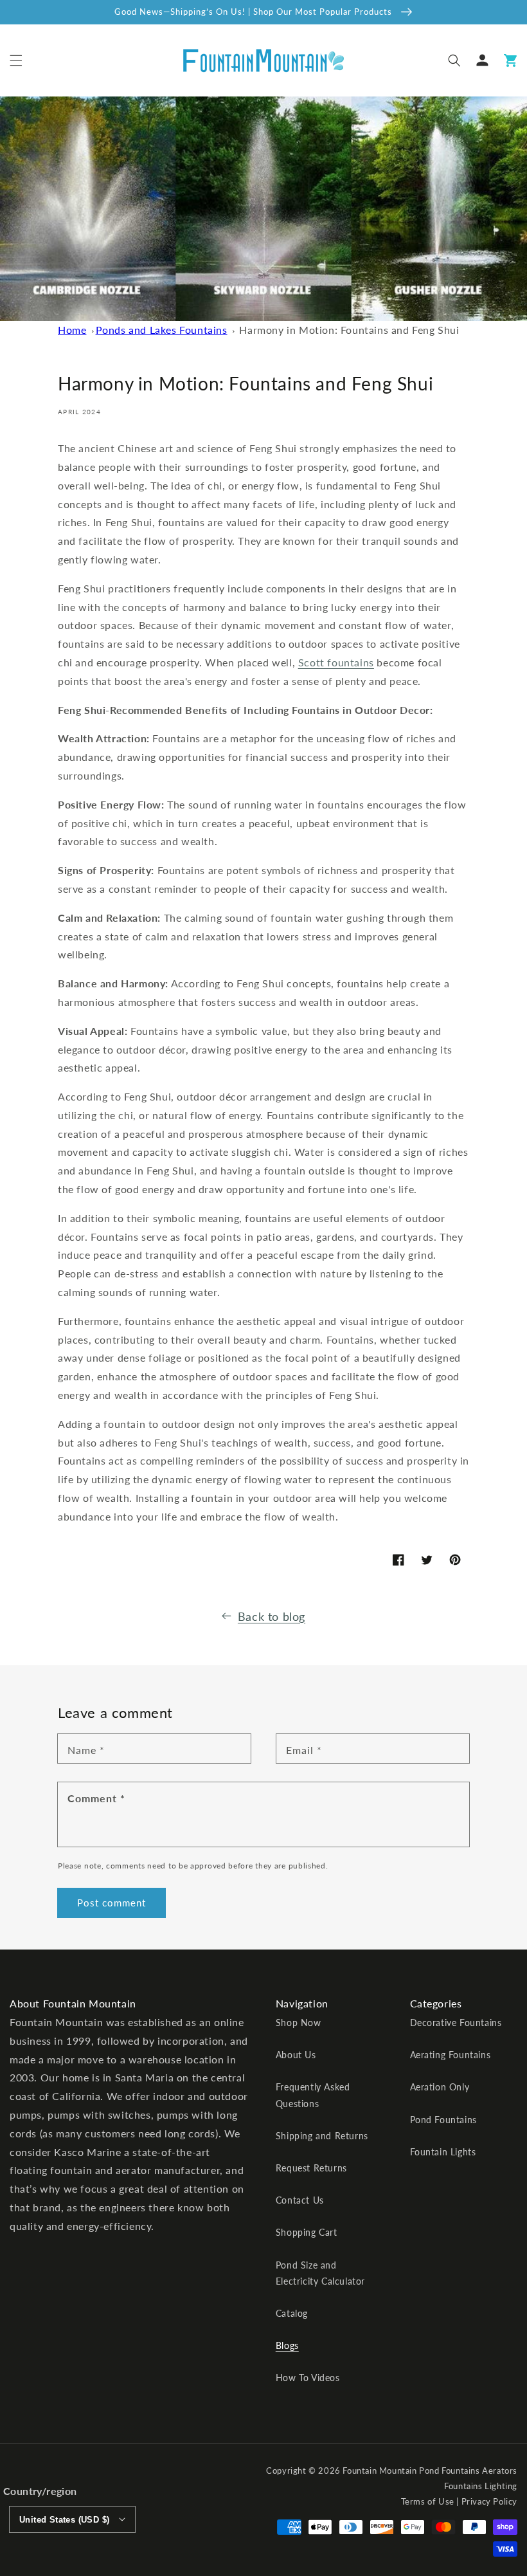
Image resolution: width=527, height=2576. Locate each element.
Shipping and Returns (322, 2136)
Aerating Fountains (451, 2055)
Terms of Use (428, 2501)
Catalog (292, 2313)
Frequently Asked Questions (313, 2095)
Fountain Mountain (380, 2471)
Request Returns (311, 2168)
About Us (296, 2055)
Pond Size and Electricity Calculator (320, 2273)
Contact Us (300, 2200)
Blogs (287, 2345)
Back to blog (272, 1616)
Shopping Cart (307, 2232)
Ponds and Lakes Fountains (162, 330)
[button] (16, 60)
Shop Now (299, 2023)
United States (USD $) (64, 2520)
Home (72, 330)
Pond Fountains (443, 2120)
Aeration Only (440, 2087)
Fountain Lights (443, 2152)
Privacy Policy (489, 2501)
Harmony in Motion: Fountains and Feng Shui (349, 330)
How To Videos (308, 2378)
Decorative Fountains (456, 2023)
